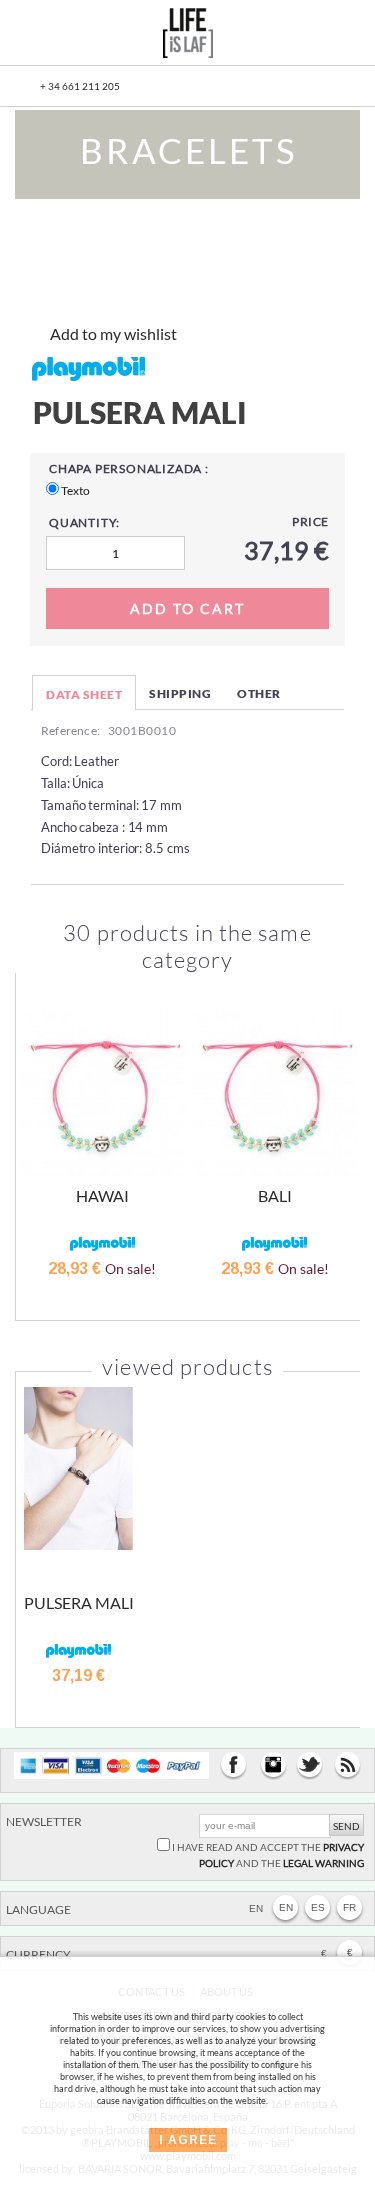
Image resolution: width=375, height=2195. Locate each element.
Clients (298, 36)
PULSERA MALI (79, 1602)
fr (349, 1907)
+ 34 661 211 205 (80, 86)
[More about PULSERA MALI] (78, 1468)
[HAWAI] (102, 1092)
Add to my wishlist (113, 333)
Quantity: (84, 522)
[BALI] (275, 1092)
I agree (188, 2140)
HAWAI (102, 1195)
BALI (275, 1195)
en (286, 1907)
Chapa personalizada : (129, 468)
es (318, 1907)
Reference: (70, 730)
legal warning (323, 1863)
